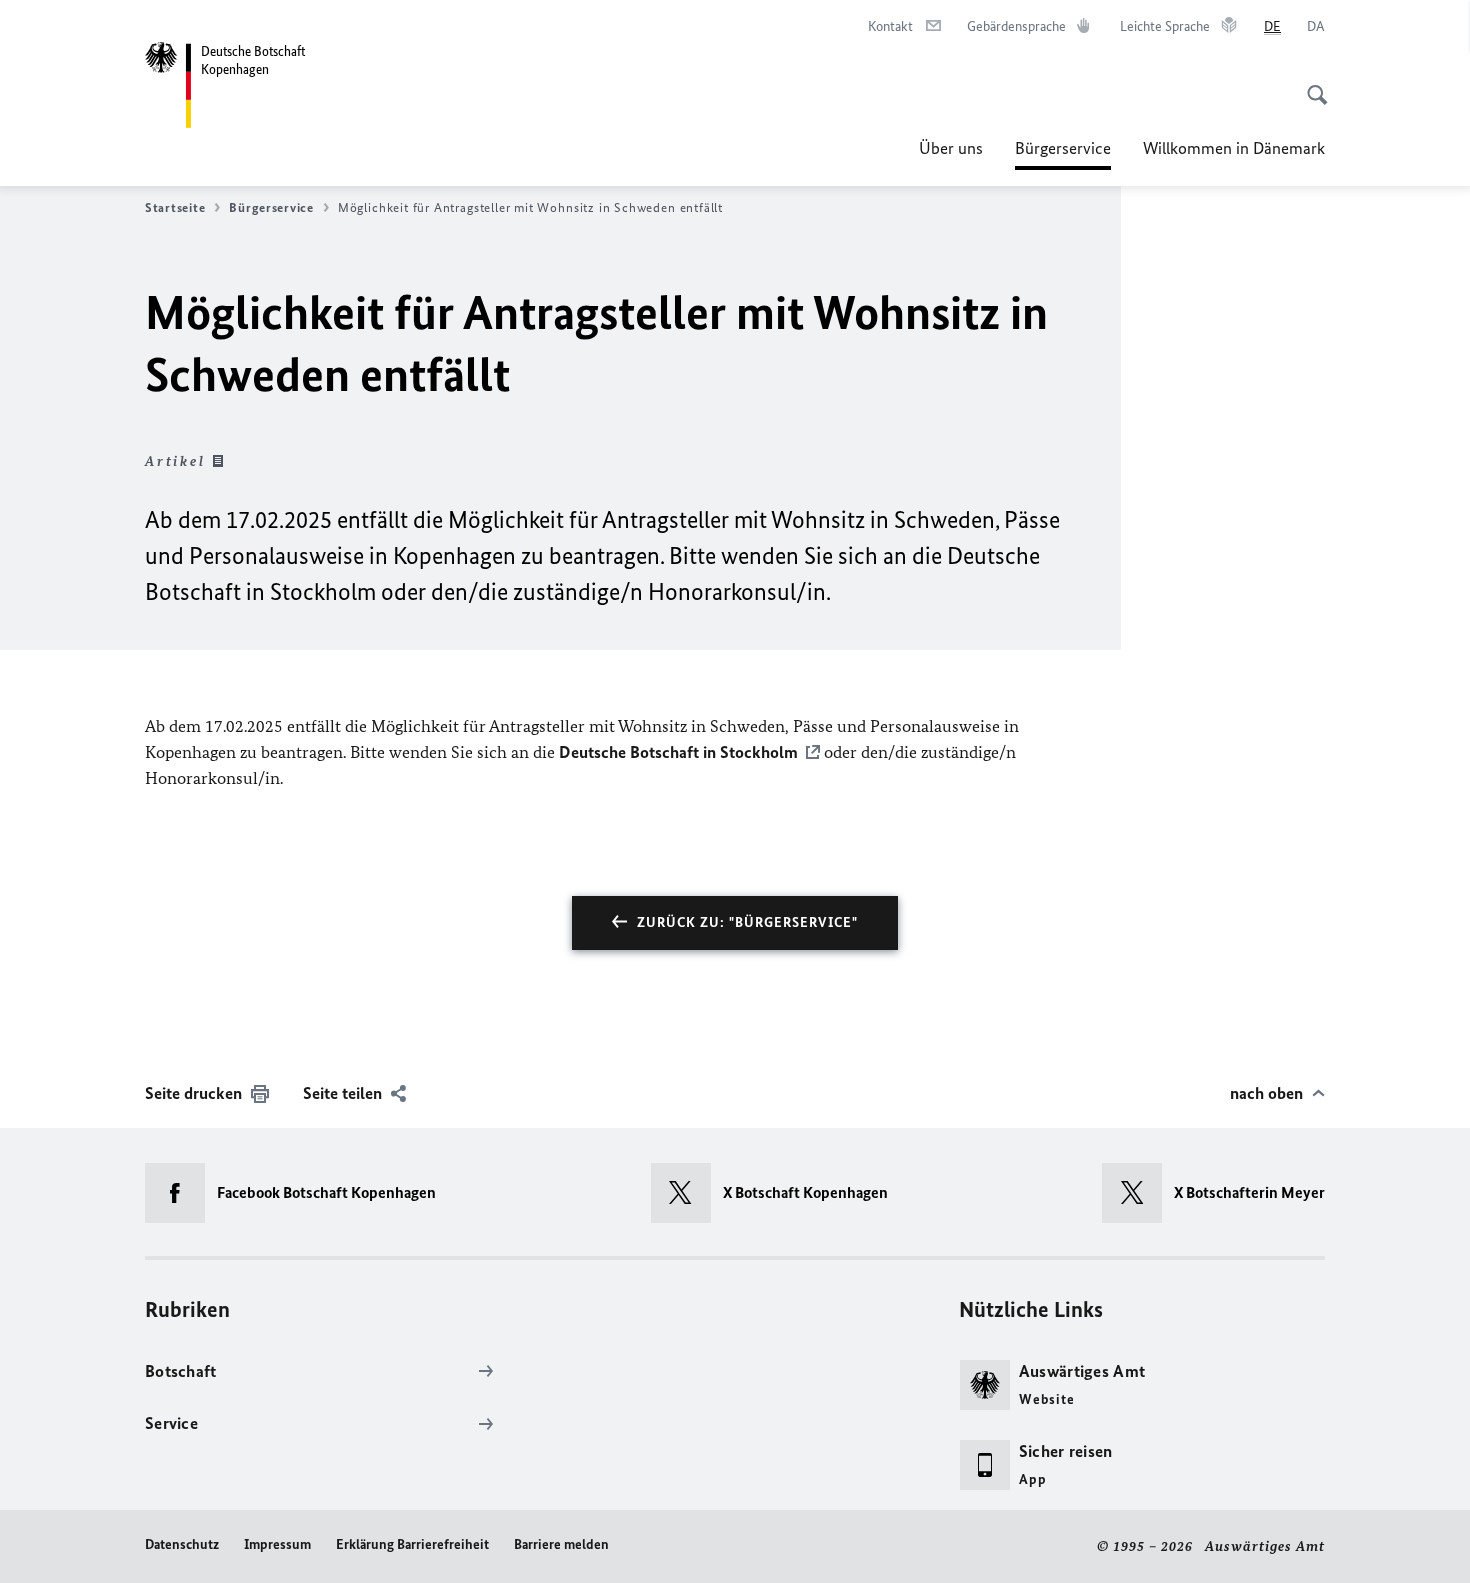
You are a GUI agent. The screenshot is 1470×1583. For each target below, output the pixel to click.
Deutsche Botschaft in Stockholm (678, 752)
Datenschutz (182, 1544)
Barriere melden (561, 1544)
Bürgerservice (1063, 154)
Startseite (175, 207)
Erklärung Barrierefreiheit (412, 1544)
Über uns (951, 148)
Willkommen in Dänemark (1234, 148)
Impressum (277, 1544)
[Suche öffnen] (1311, 84)
